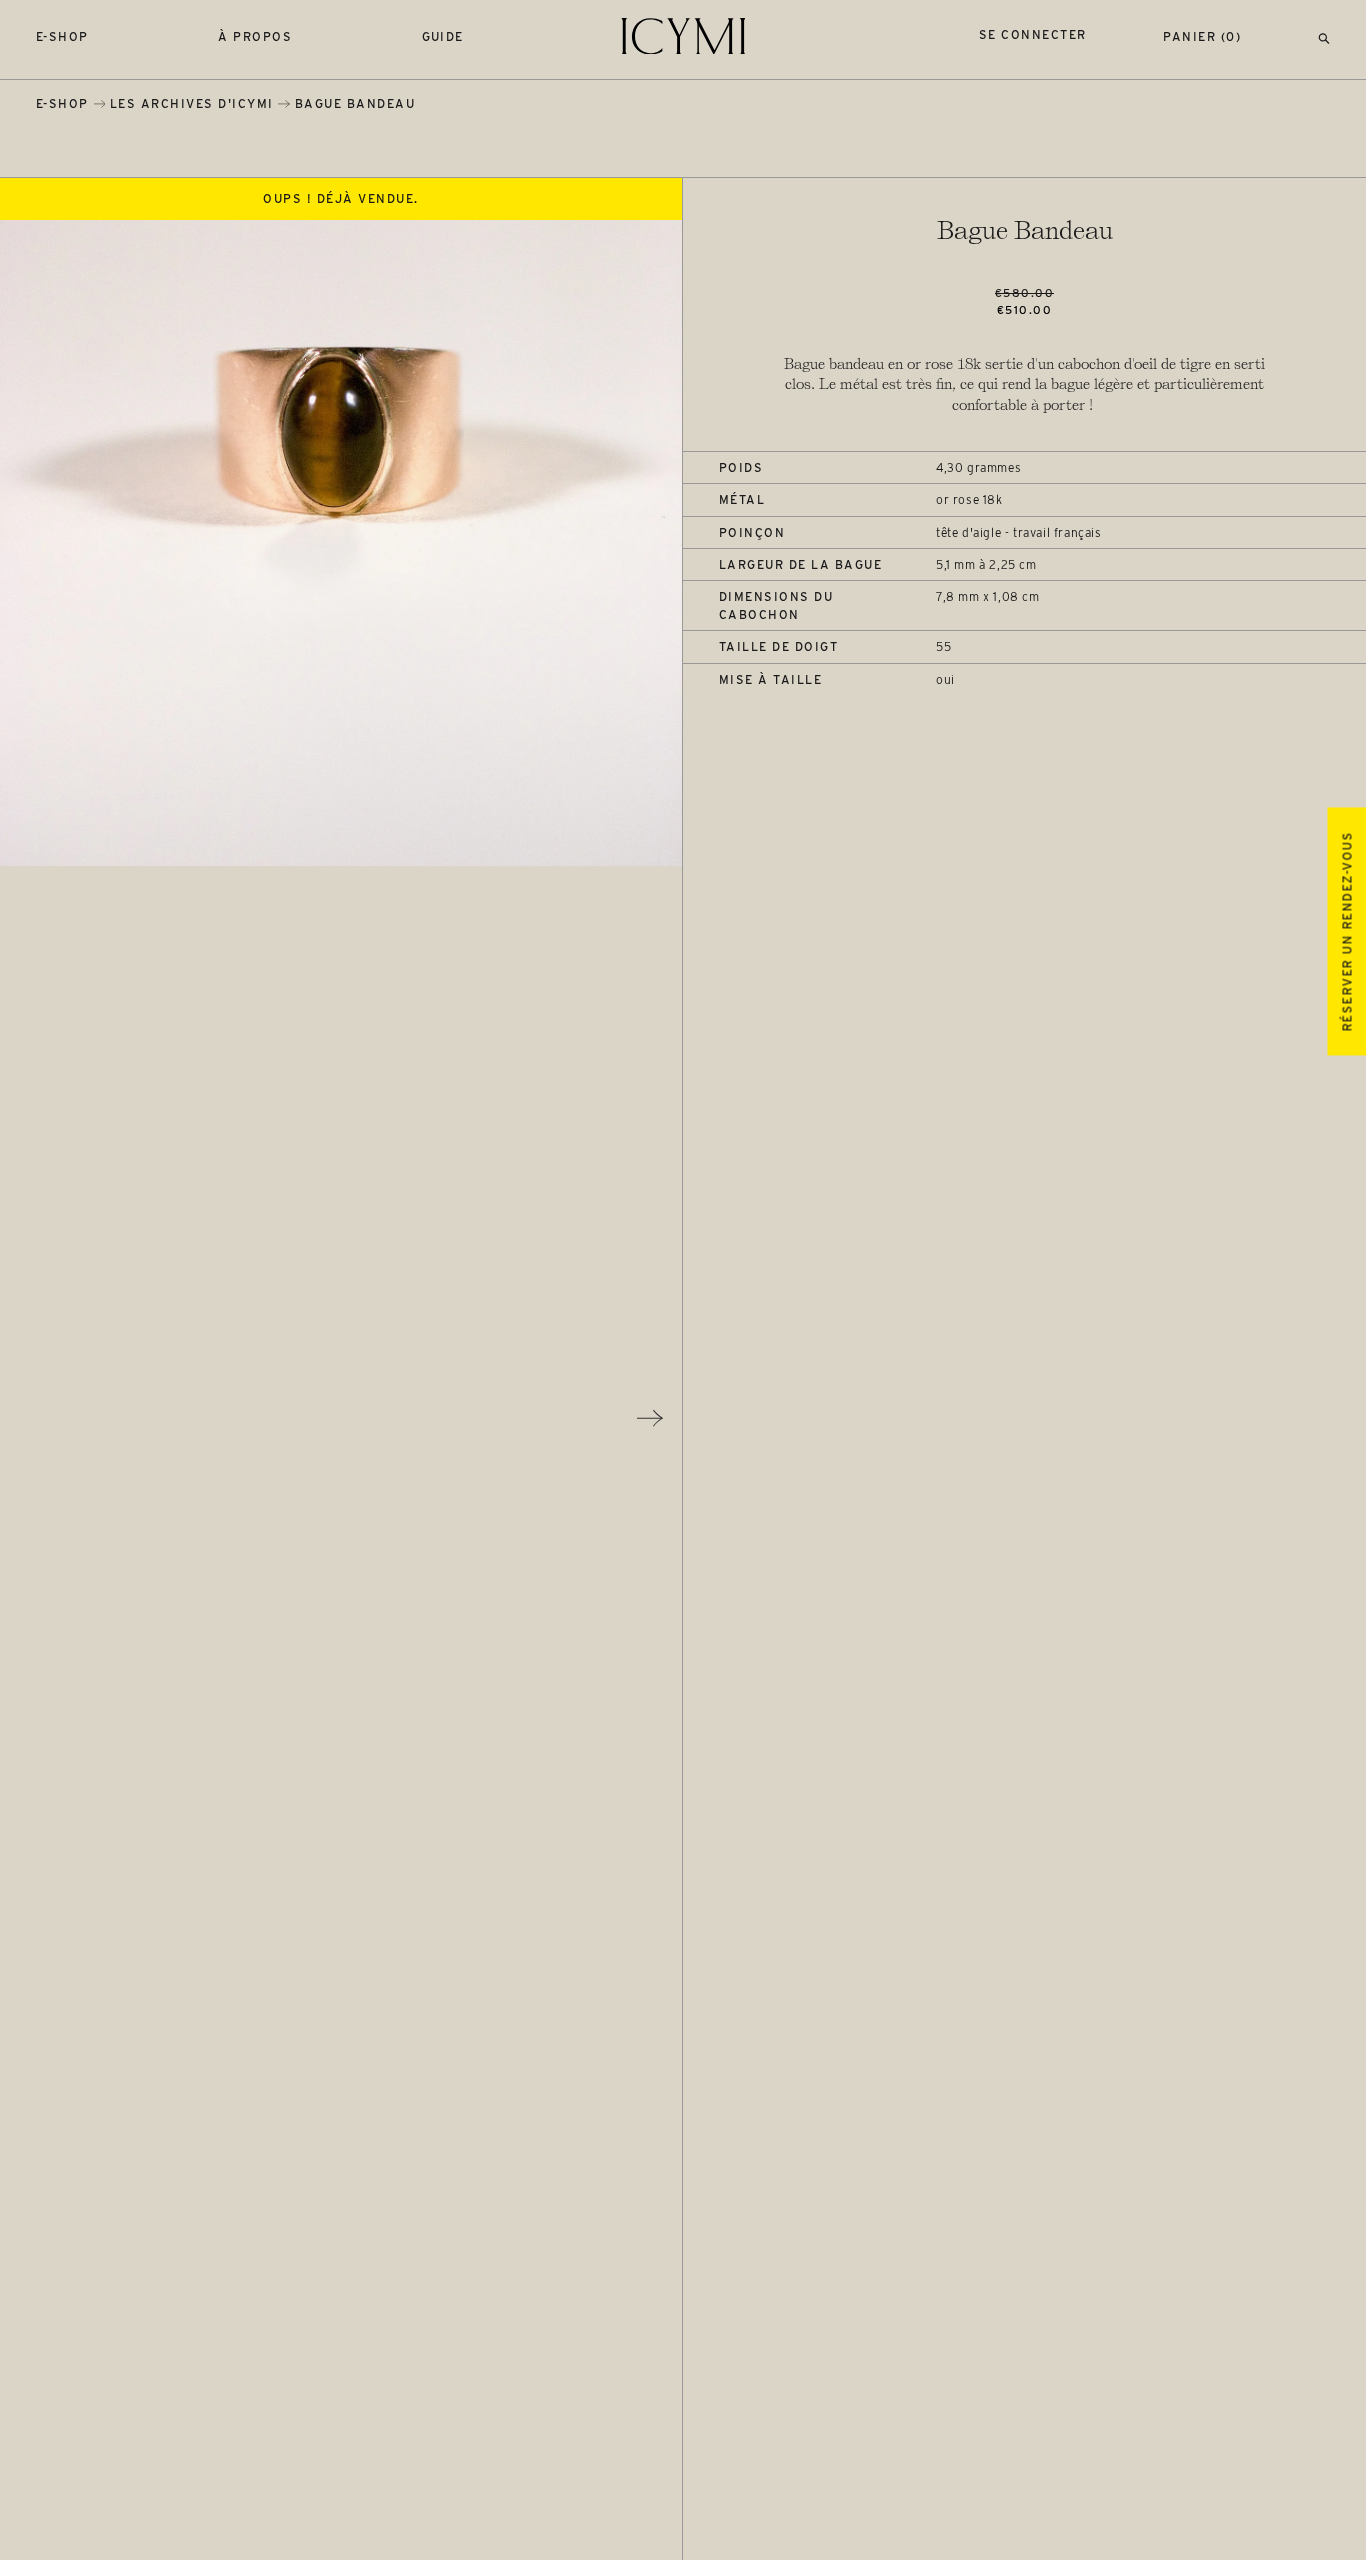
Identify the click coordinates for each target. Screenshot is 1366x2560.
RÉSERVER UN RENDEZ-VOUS (1346, 931)
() (1202, 36)
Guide (443, 36)
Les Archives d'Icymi (192, 103)
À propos (255, 36)
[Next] (650, 1418)
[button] (1324, 36)
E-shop (62, 36)
